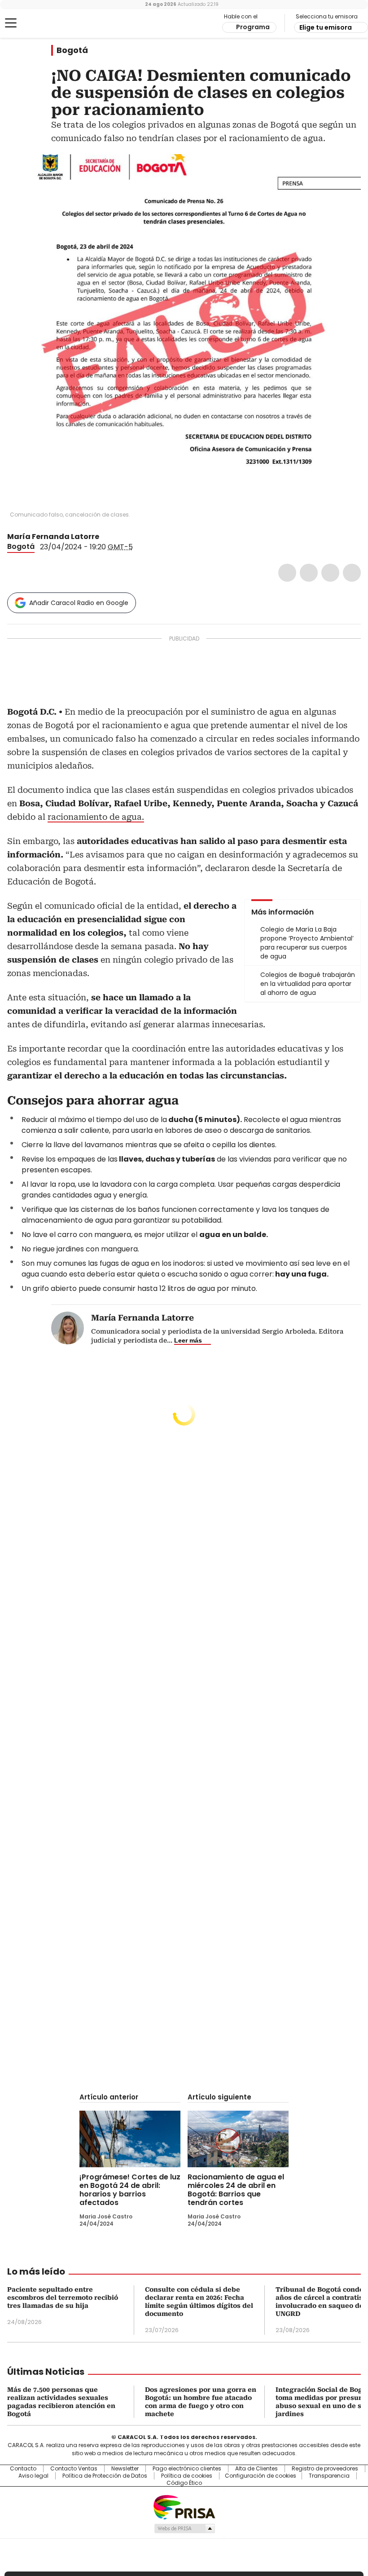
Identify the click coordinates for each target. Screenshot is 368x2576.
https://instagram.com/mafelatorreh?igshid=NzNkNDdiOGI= (116, 537)
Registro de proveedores (325, 2469)
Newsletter (125, 2469)
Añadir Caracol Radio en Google (79, 603)
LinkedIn (330, 573)
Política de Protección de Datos (105, 2476)
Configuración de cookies (261, 2476)
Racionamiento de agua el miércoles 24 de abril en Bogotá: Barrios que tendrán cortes (236, 2190)
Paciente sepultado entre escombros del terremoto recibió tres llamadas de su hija (63, 2298)
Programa (253, 27)
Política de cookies (187, 2476)
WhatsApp (352, 573)
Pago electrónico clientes (187, 2469)
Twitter (309, 573)
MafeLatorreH (105, 537)
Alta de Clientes (256, 2469)
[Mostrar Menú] (11, 23)
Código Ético (184, 2483)
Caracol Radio (43, 23)
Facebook (287, 573)
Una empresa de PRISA (184, 2507)
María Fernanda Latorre (53, 537)
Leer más (188, 1340)
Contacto (23, 2469)
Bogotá (72, 50)
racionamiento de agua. (96, 817)
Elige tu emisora (326, 27)
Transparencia (329, 2476)
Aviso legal (33, 2476)
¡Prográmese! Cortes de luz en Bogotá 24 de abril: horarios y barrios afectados (130, 2190)
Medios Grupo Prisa (184, 2528)
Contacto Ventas (74, 2469)
